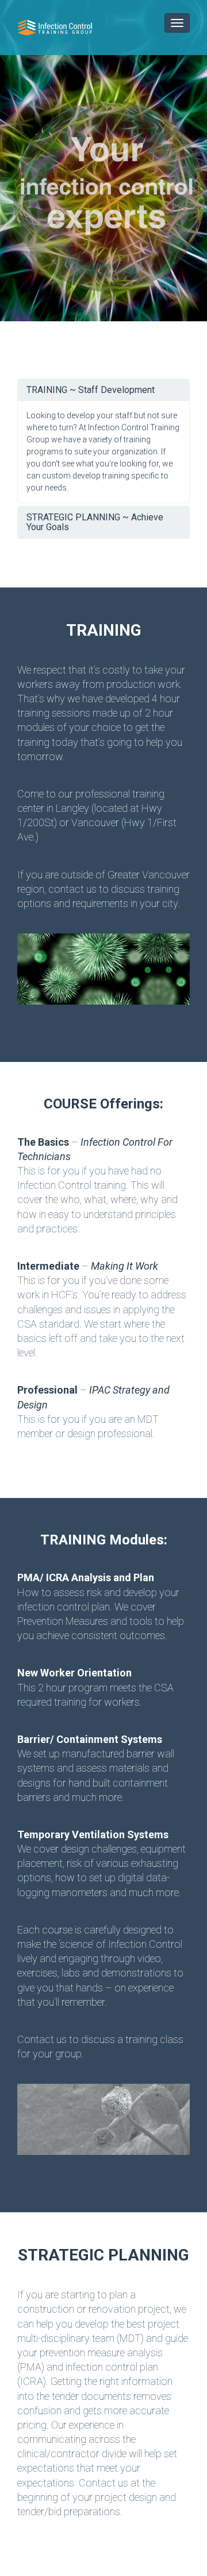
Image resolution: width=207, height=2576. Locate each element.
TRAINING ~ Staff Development (91, 390)
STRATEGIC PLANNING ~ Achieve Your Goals (95, 522)
